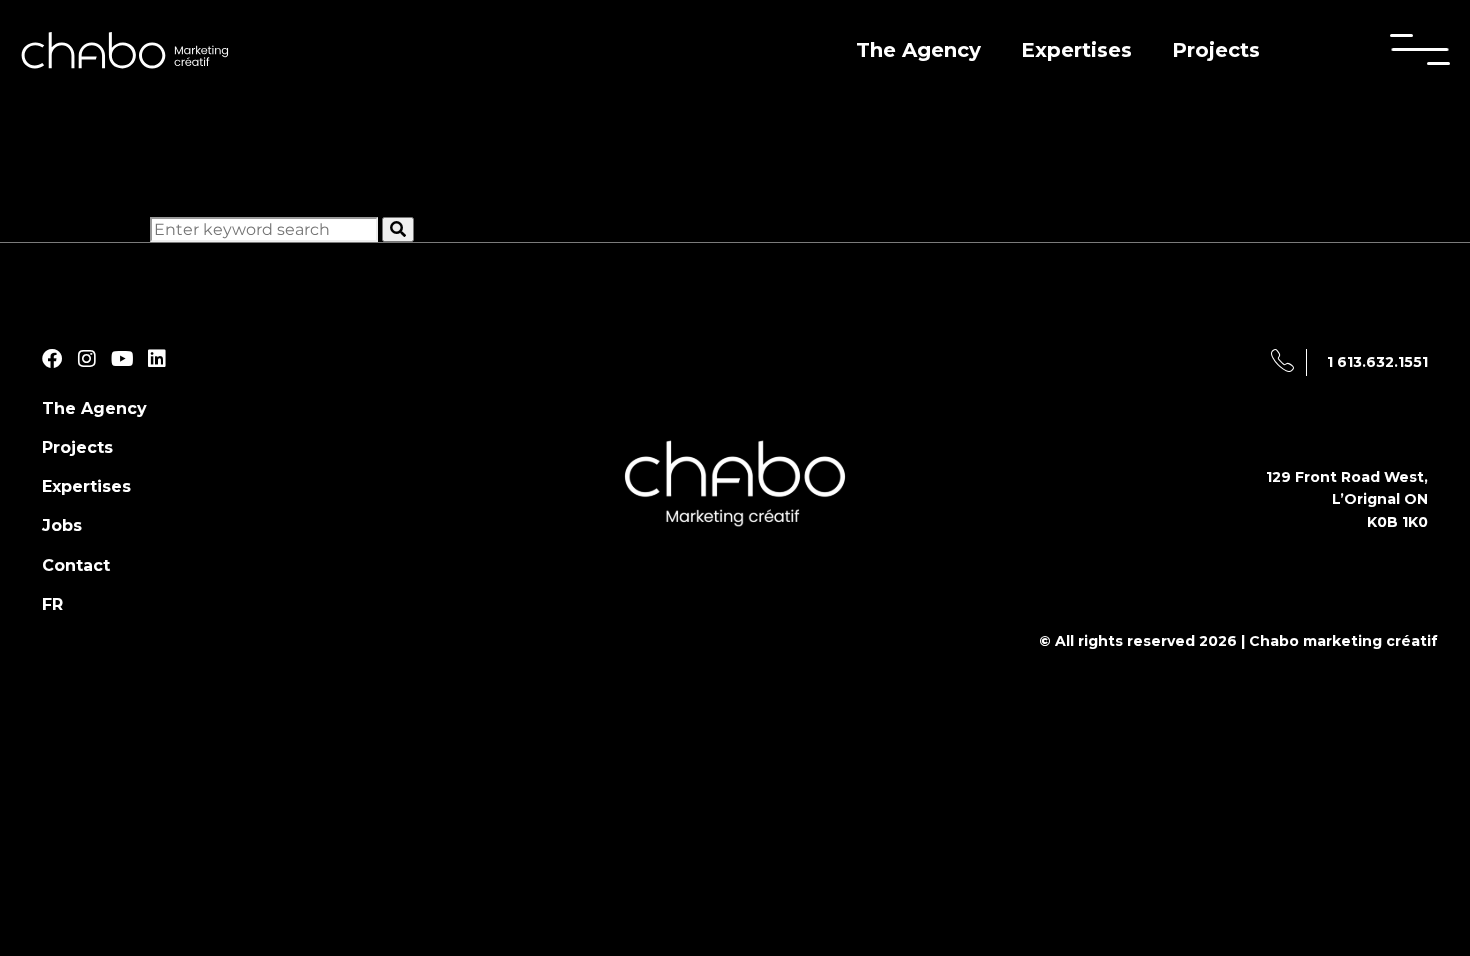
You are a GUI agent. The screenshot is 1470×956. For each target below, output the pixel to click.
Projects (1216, 50)
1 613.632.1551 (1377, 362)
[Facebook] (52, 359)
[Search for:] (266, 229)
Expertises (1076, 50)
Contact (76, 565)
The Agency (918, 50)
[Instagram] (87, 359)
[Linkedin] (157, 359)
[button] (1420, 50)
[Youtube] (122, 359)
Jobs (62, 525)
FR (52, 604)
